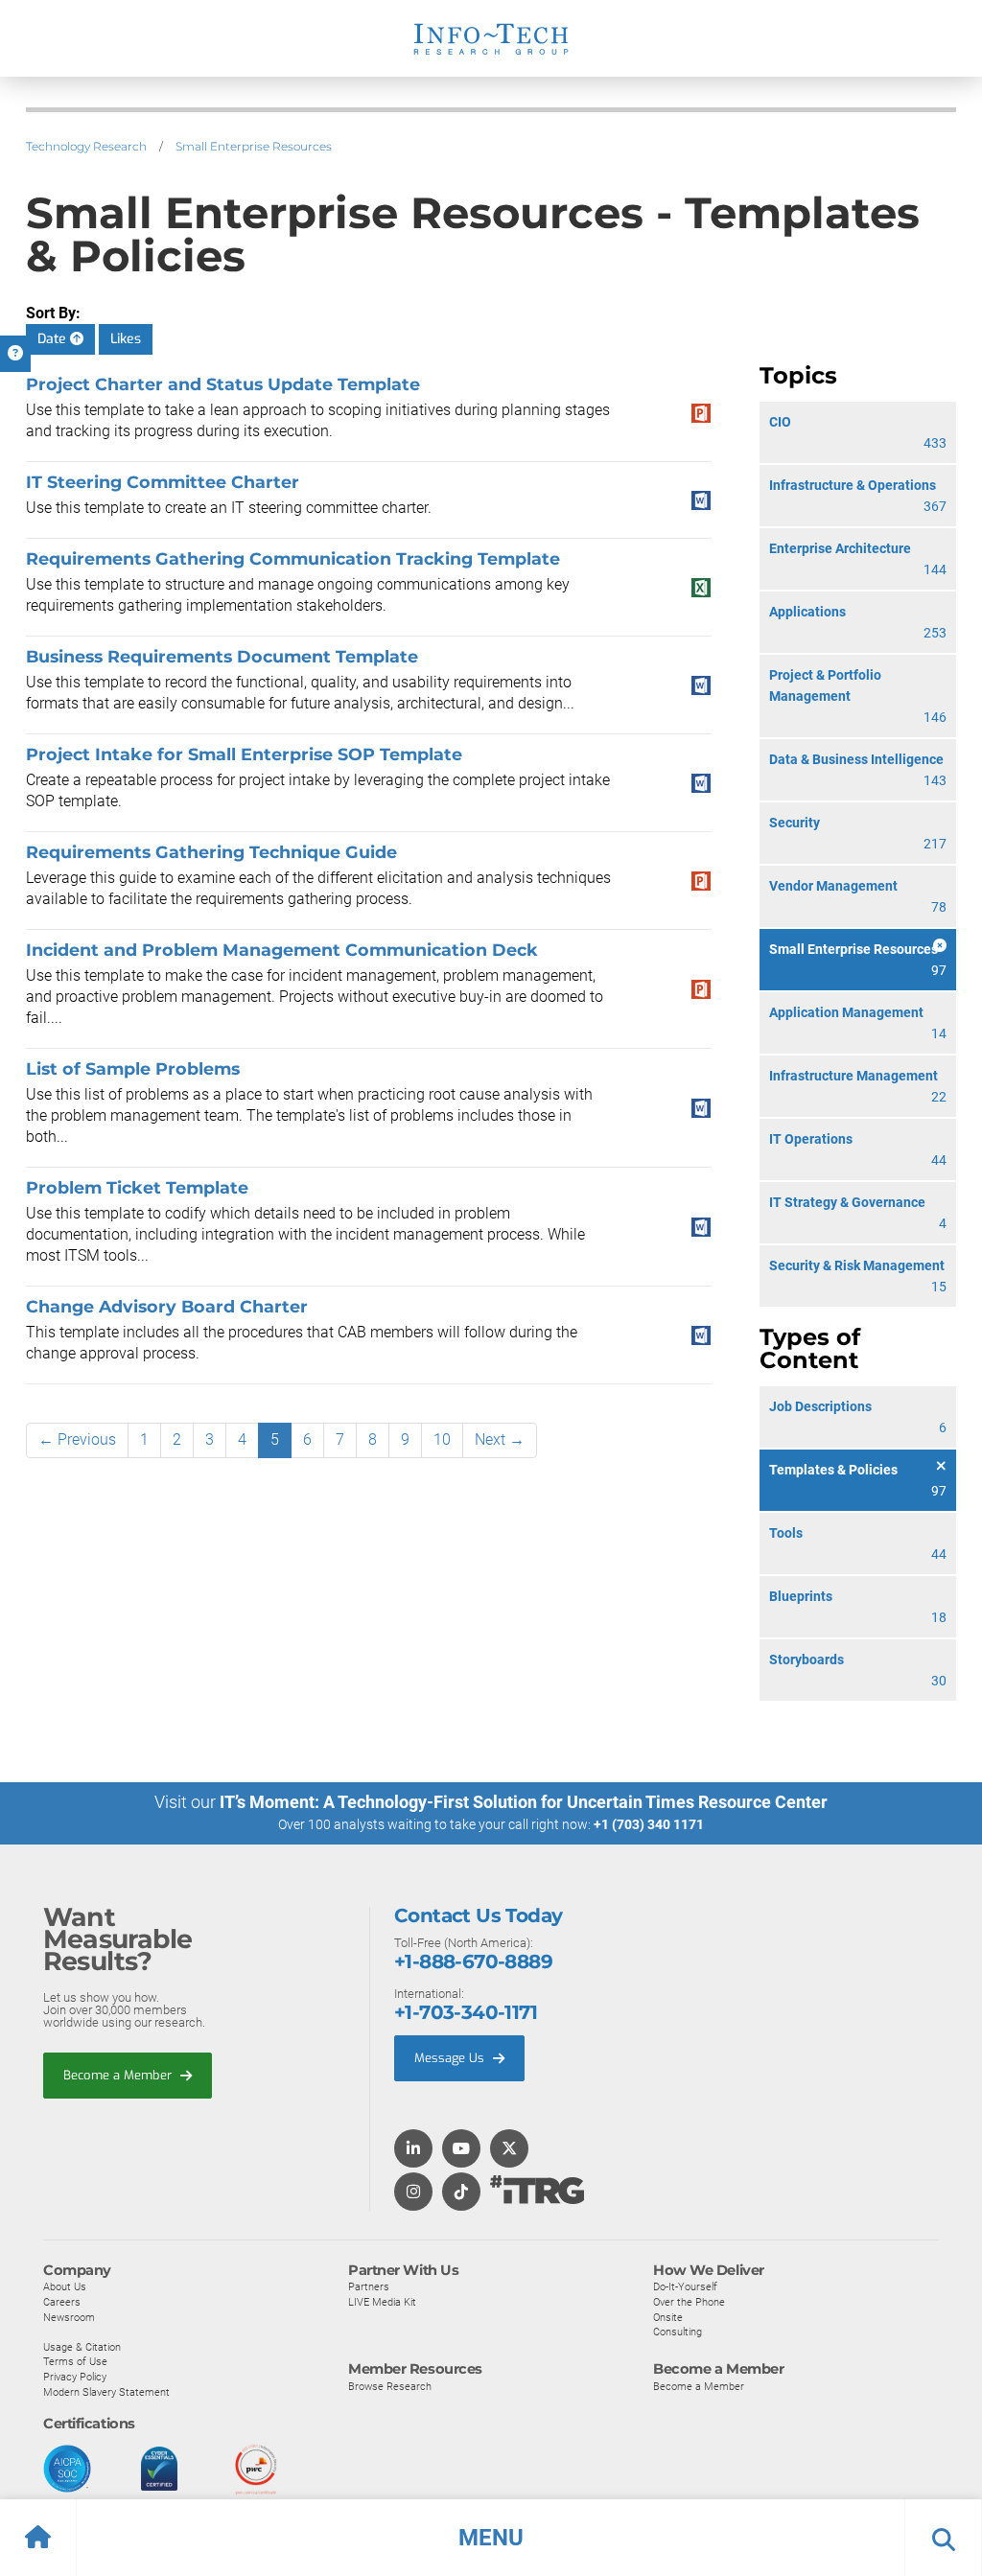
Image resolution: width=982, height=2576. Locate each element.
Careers (62, 2302)
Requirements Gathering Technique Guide (211, 852)
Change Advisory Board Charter (167, 1306)
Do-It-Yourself (685, 2286)
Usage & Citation (82, 2347)
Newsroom (69, 2317)
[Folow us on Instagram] (413, 2193)
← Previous (77, 1439)
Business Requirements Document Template (222, 656)
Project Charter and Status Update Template (223, 384)
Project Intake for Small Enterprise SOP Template (244, 754)
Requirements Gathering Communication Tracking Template (293, 558)
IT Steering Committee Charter (163, 482)
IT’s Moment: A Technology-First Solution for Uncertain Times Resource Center (524, 1802)
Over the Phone (689, 2302)
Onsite (668, 2317)
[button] (491, 2538)
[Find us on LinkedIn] (413, 2150)
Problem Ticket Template (137, 1187)
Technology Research (86, 146)
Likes (126, 339)
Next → (500, 1439)
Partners (369, 2286)
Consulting (678, 2332)
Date (54, 339)
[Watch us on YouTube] (461, 2150)
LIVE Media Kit (382, 2302)
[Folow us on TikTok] (461, 2193)
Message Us (451, 2058)
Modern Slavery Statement (106, 2392)
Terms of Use (75, 2361)
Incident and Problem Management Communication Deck (282, 950)
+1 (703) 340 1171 (649, 1824)
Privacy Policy (75, 2377)
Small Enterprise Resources (254, 146)
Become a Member (119, 2075)
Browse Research (390, 2386)
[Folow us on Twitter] (509, 2150)
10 (442, 1439)
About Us (65, 2286)
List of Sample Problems (133, 1068)
